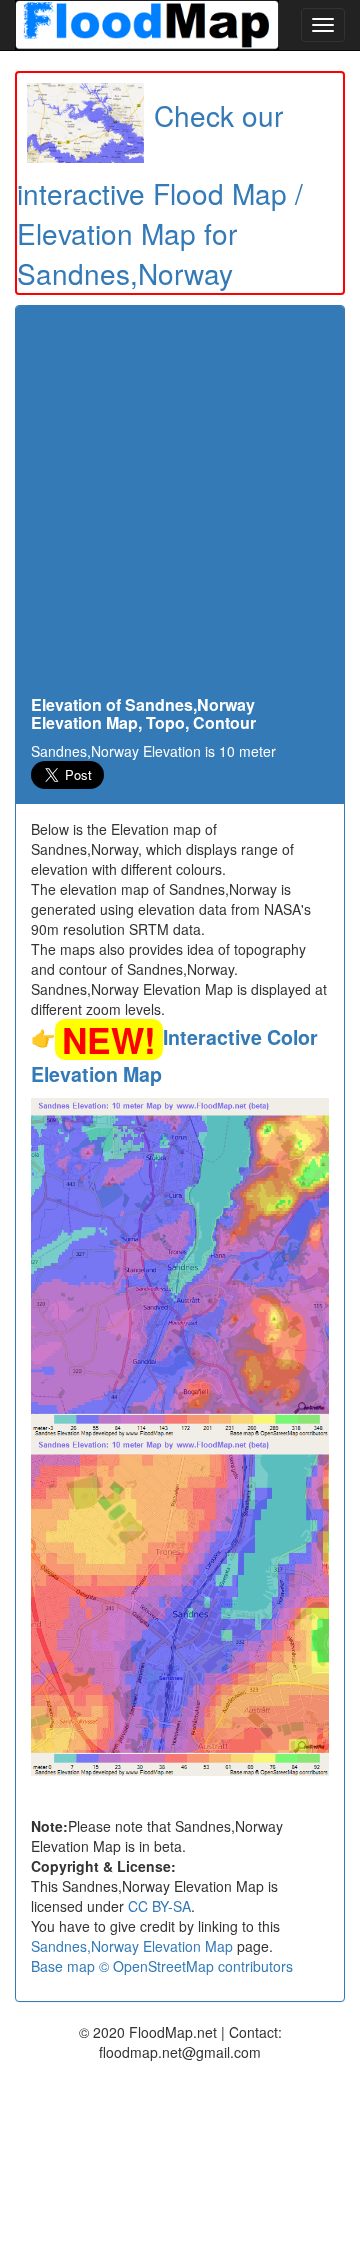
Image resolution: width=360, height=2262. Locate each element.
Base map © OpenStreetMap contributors (162, 1966)
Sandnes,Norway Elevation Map (132, 1946)
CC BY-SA (159, 1906)
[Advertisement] (180, 506)
